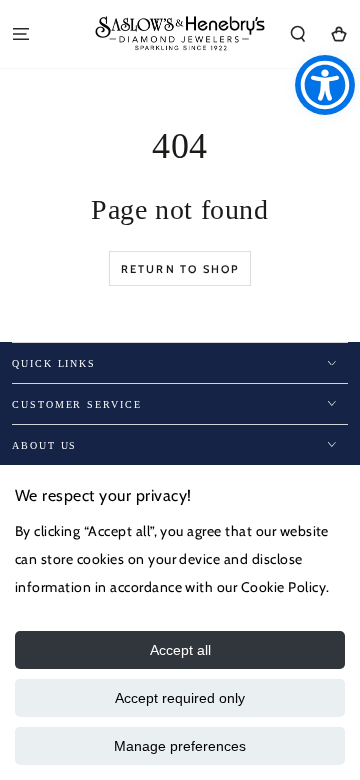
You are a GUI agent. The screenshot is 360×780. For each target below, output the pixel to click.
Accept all (180, 650)
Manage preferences (180, 746)
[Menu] (21, 33)
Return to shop (180, 269)
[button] (298, 33)
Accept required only (180, 698)
